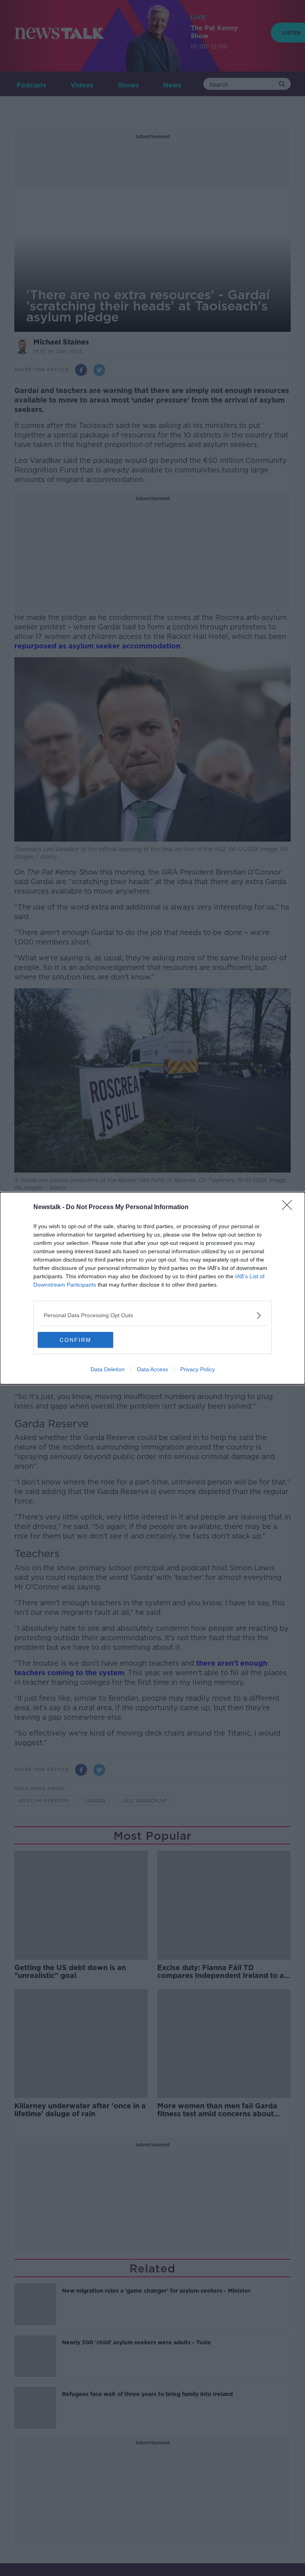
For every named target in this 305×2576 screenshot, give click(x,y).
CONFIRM (75, 1340)
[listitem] (152, 1315)
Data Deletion (108, 1369)
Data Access (152, 1369)
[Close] (290, 1208)
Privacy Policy (198, 1369)
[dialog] (152, 1288)
